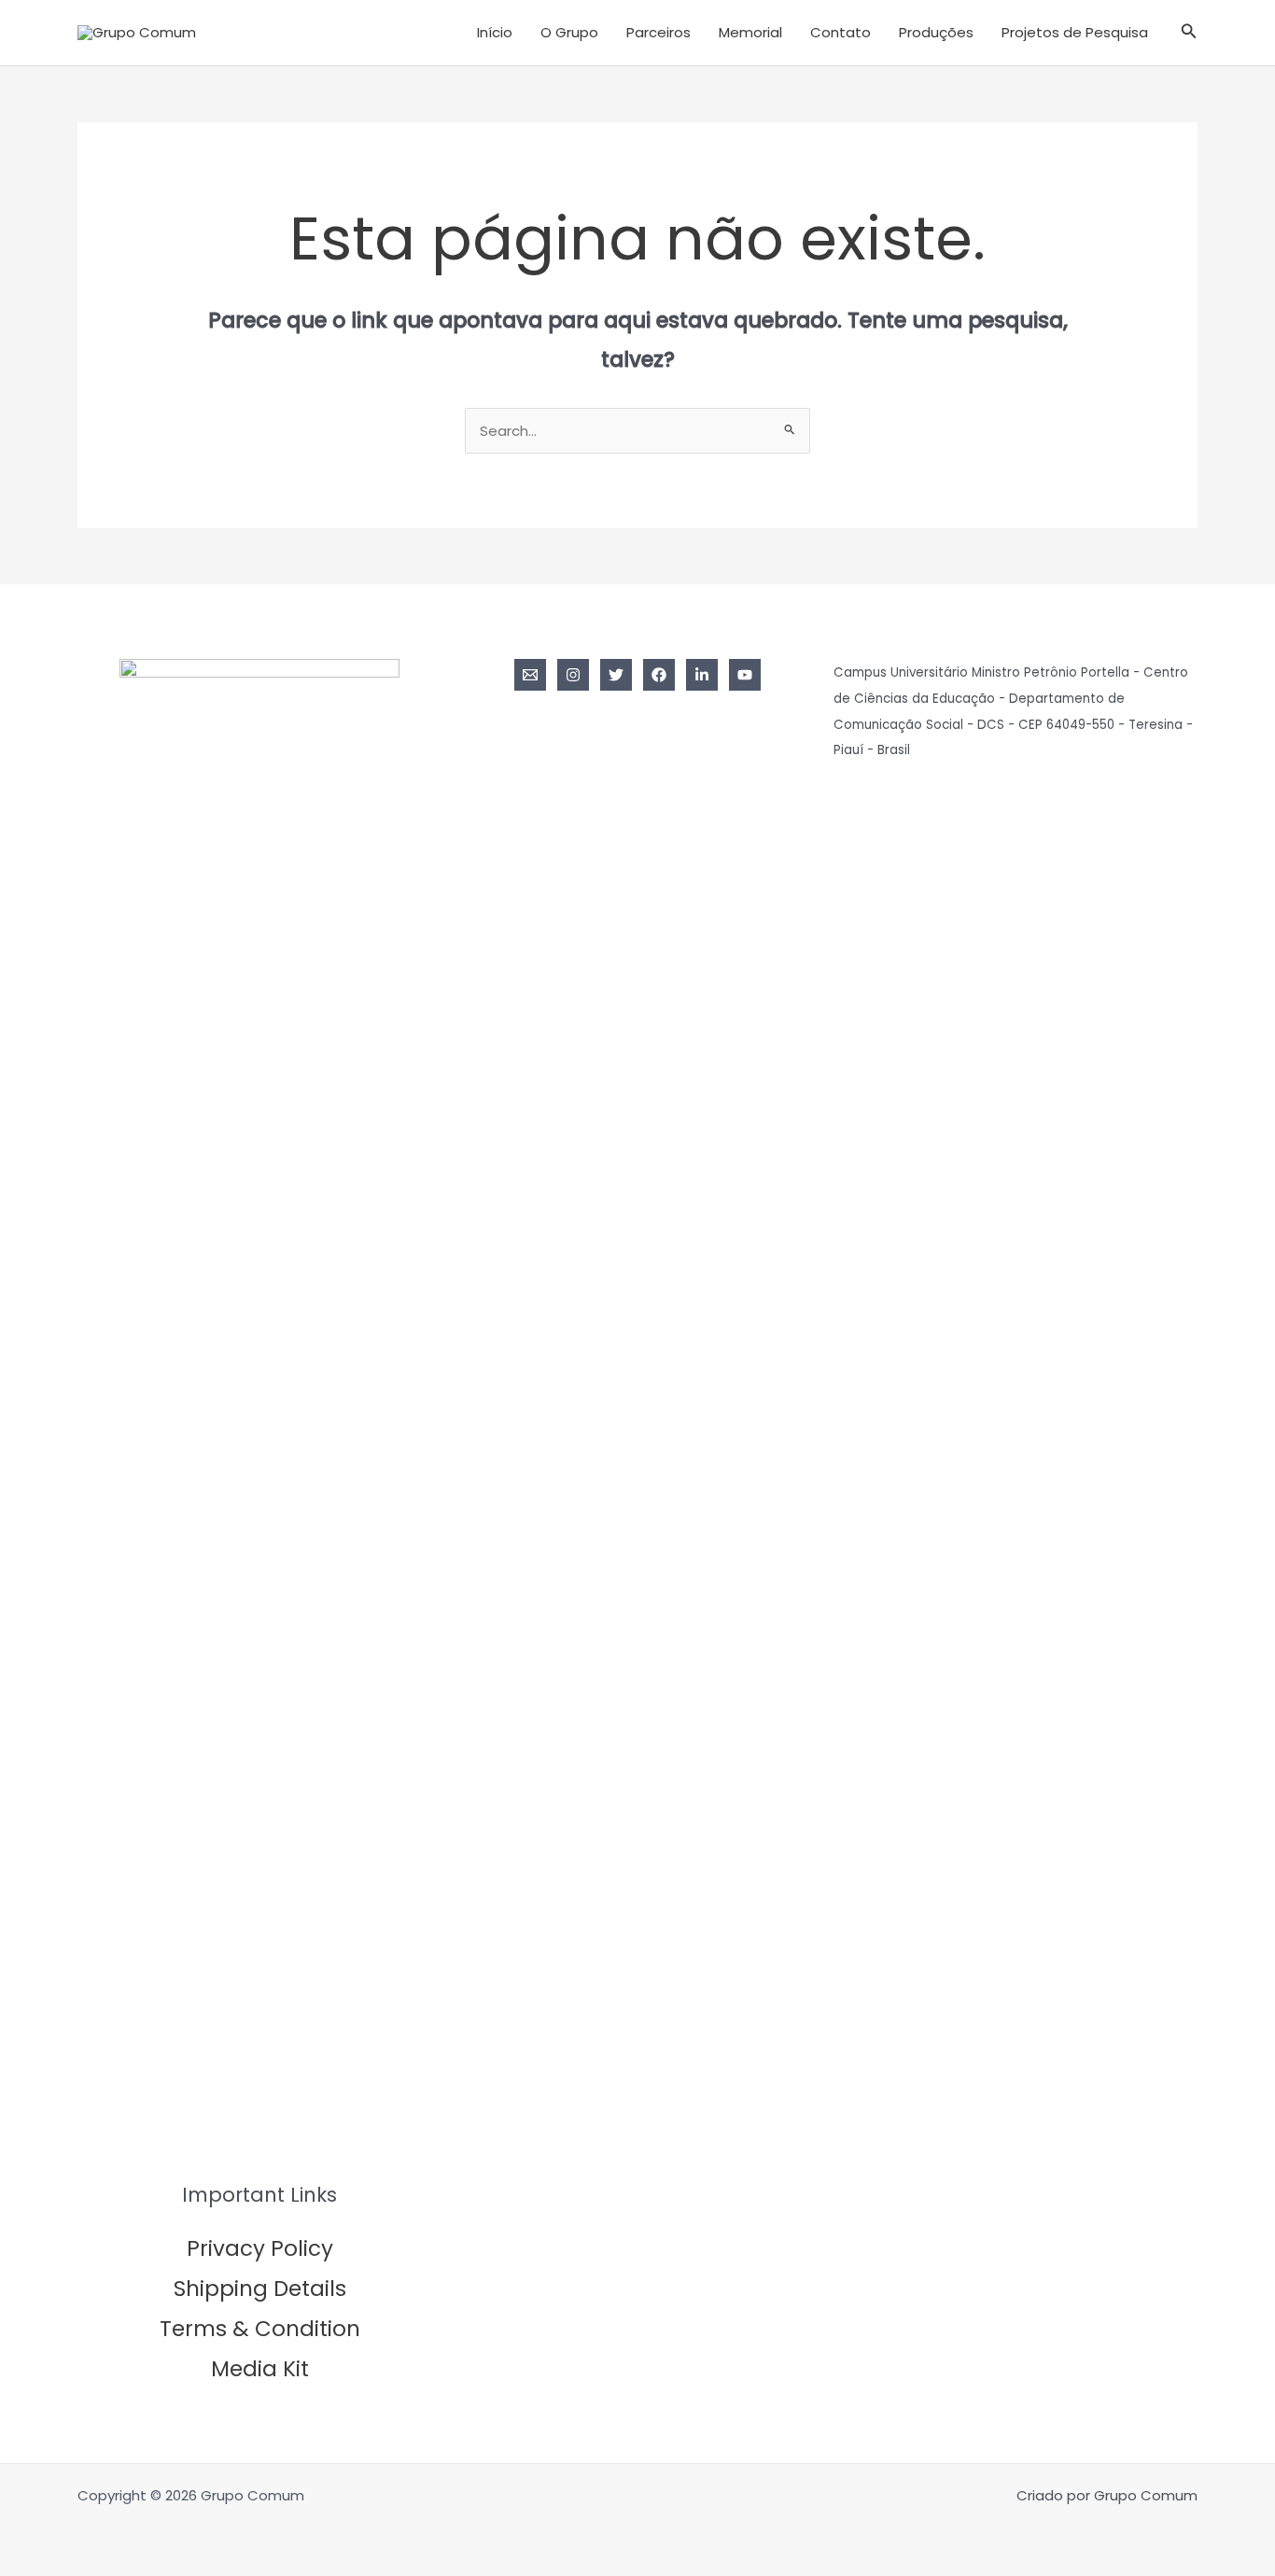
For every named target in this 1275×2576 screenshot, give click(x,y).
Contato (841, 32)
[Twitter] (616, 675)
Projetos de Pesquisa (1075, 32)
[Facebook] (659, 675)
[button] (1189, 33)
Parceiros (659, 32)
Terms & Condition (260, 2329)
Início (495, 32)
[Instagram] (573, 675)
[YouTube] (745, 675)
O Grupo (569, 32)
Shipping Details (260, 2289)
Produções (936, 32)
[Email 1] (530, 675)
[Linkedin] (702, 675)
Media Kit (260, 2369)
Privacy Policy (260, 2248)
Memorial (750, 32)
